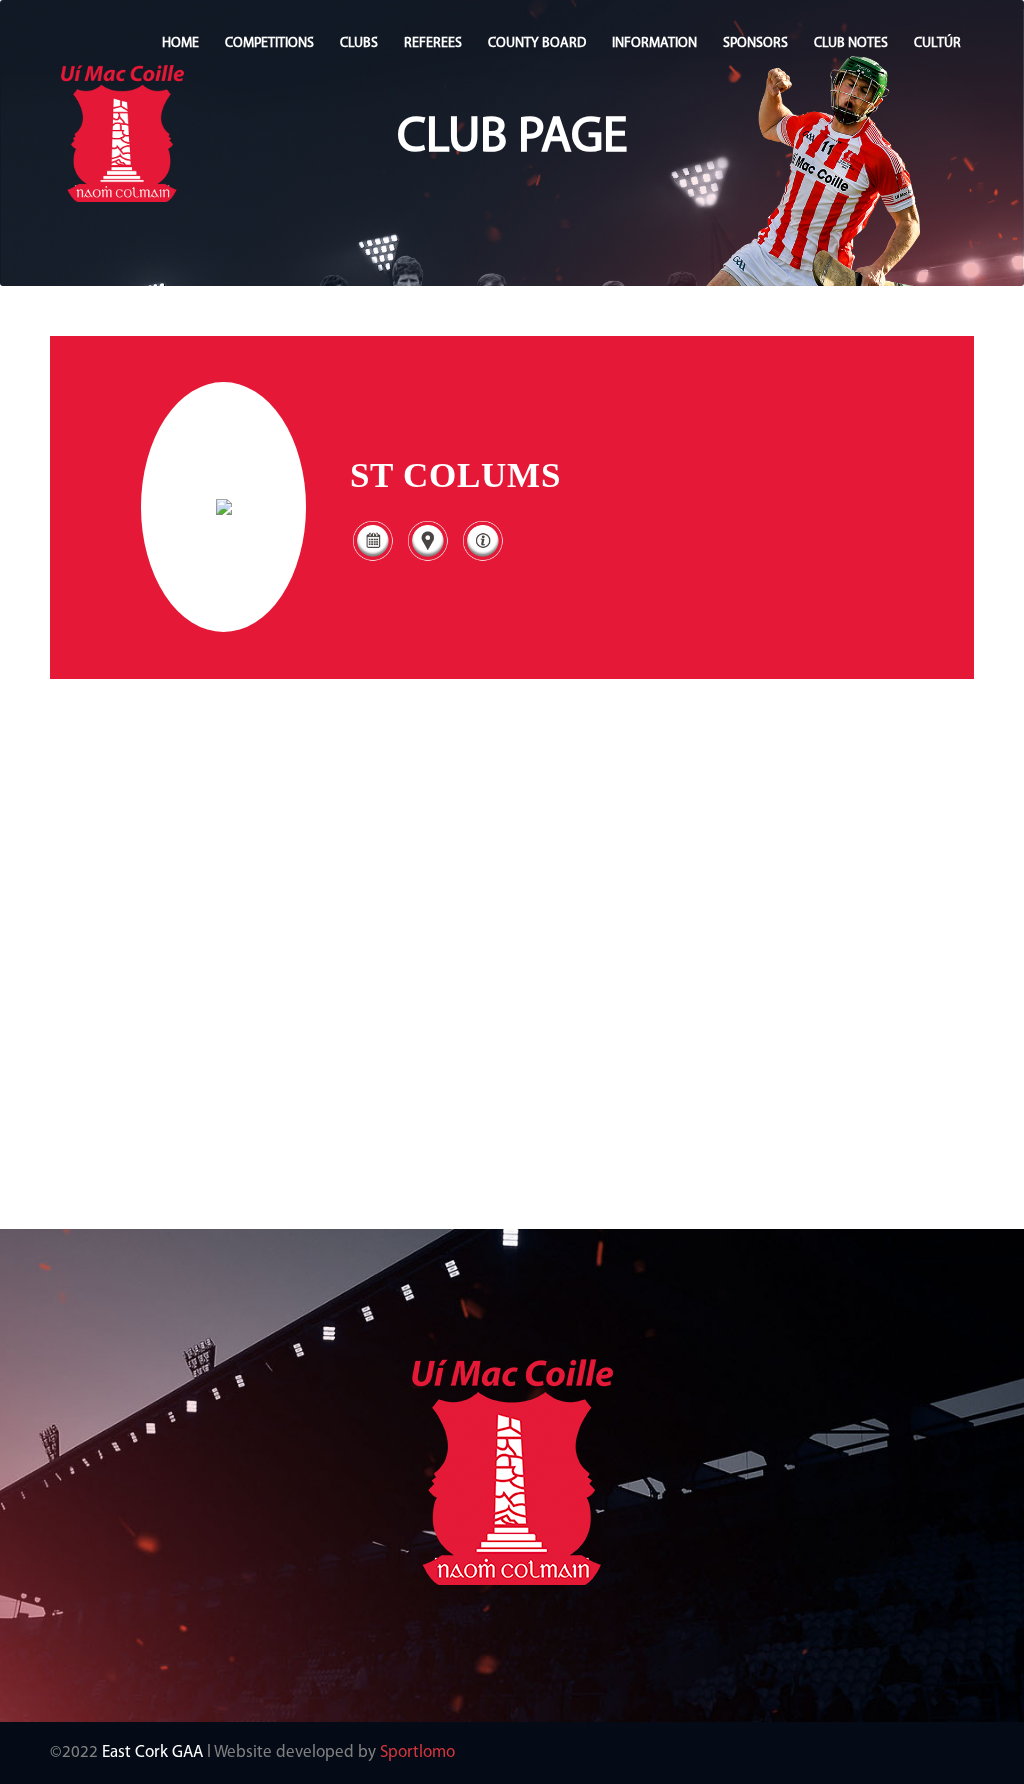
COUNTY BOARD (537, 43)
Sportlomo (417, 1752)
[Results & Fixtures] (372, 559)
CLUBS (359, 43)
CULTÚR (937, 43)
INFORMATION (654, 43)
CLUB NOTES (851, 43)
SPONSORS (755, 43)
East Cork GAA (152, 1752)
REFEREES (433, 43)
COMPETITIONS (269, 43)
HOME (180, 43)
